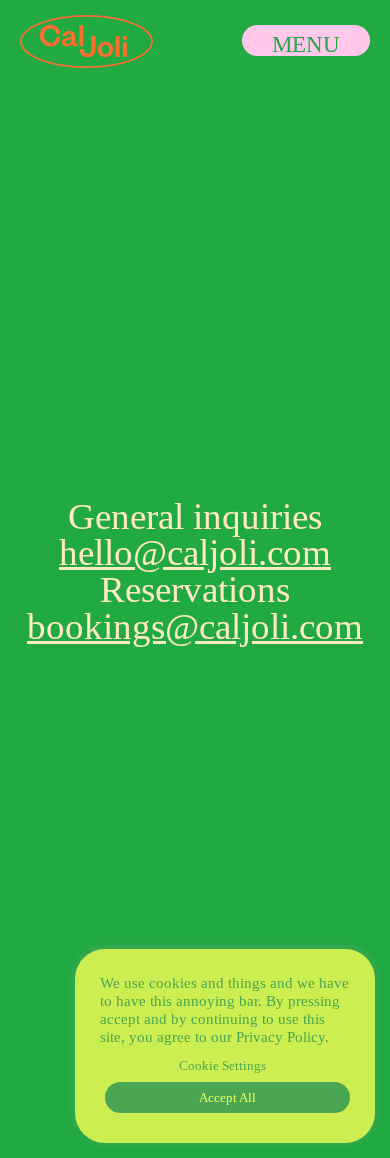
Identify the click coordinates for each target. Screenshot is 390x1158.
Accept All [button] (227, 1097)
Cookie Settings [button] (222, 1065)
